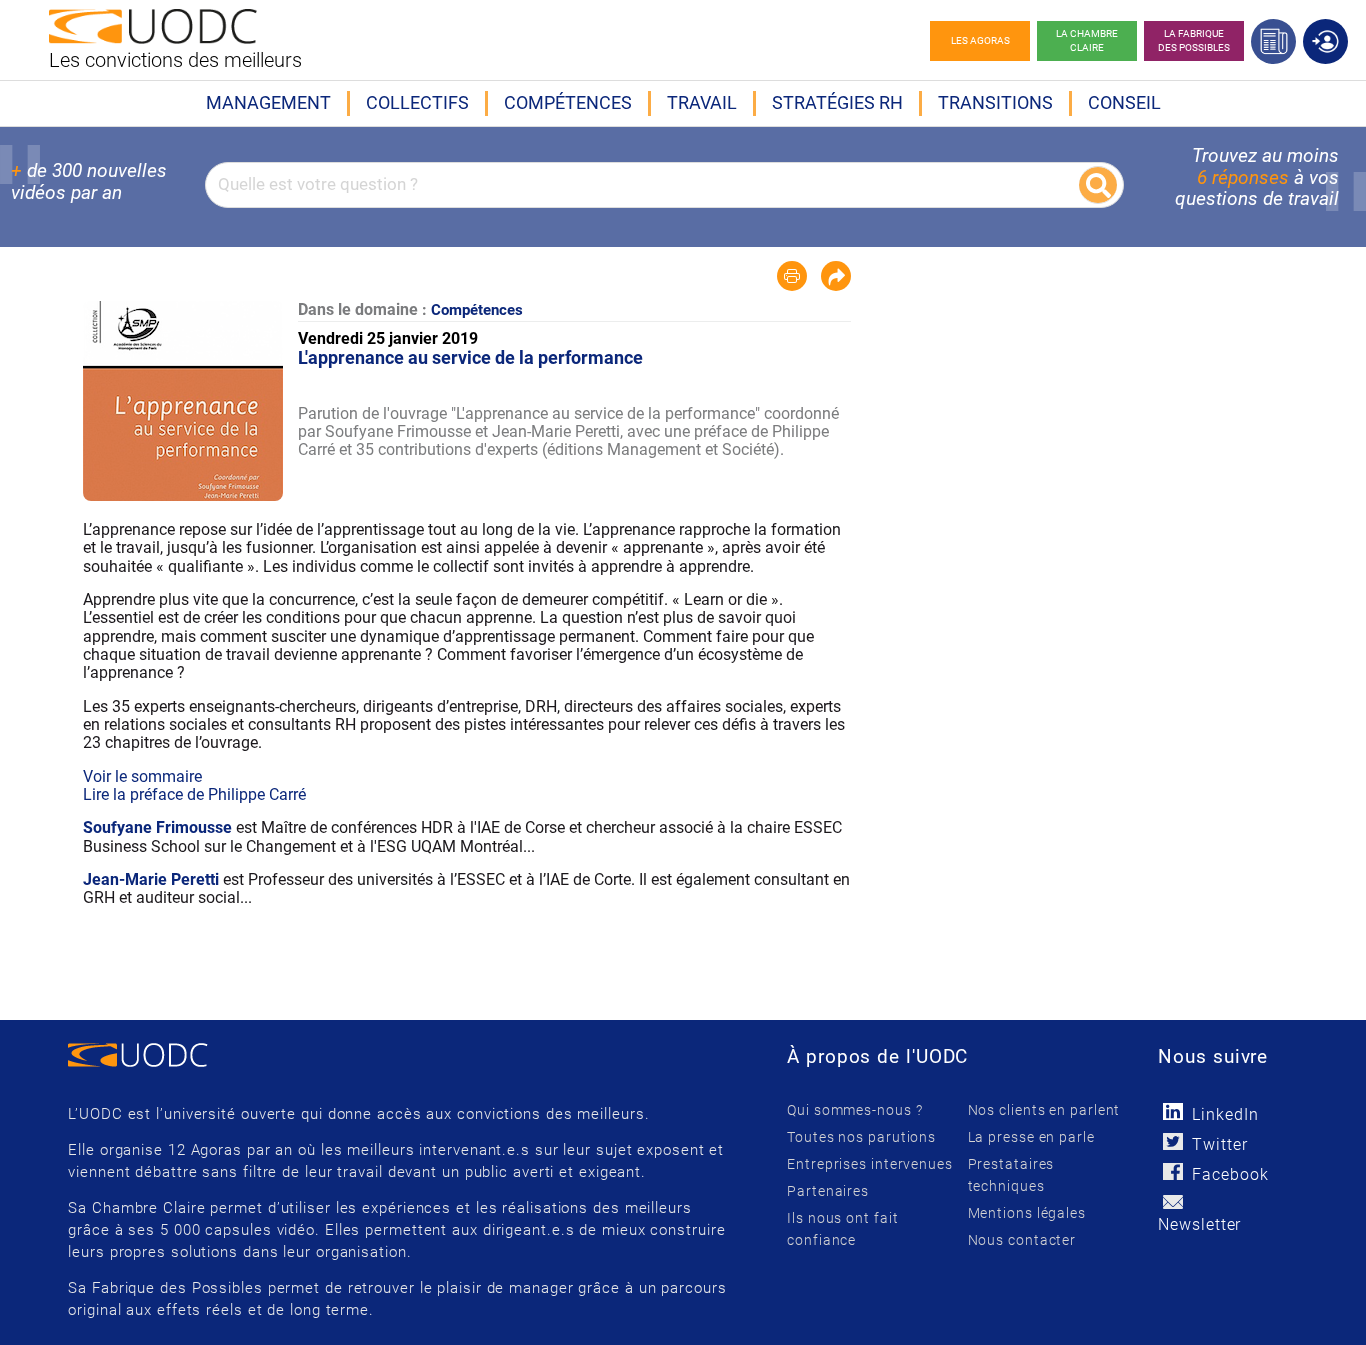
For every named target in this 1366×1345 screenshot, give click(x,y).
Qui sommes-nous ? (854, 1110)
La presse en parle (1031, 1137)
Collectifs (417, 102)
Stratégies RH (837, 102)
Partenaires (828, 1191)
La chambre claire (1087, 40)
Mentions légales (1027, 1213)
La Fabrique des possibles (1194, 40)
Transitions (995, 102)
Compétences (568, 102)
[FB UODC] (1172, 1171)
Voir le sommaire (142, 776)
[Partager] (836, 276)
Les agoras (980, 40)
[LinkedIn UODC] (1172, 1111)
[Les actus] (1273, 41)
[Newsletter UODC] (1172, 1201)
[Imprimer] (792, 276)
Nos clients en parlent (1044, 1110)
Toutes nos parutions (861, 1137)
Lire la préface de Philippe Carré (194, 794)
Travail (702, 102)
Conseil (1124, 102)
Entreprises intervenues (870, 1164)
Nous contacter (1022, 1240)
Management (268, 102)
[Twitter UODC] (1172, 1141)
